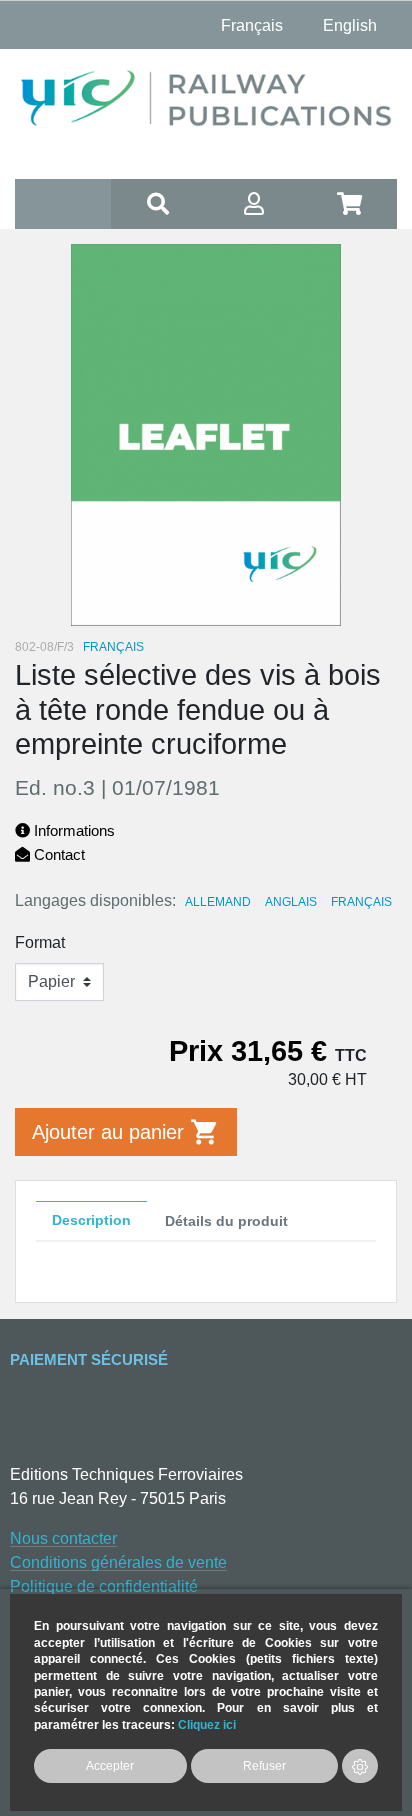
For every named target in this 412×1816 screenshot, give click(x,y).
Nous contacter (63, 1538)
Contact (57, 854)
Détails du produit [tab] (226, 1221)
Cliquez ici (207, 1724)
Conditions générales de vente (118, 1562)
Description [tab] (91, 1220)
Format (40, 942)
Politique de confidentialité (104, 1586)
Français (361, 902)
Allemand (218, 902)
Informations (72, 830)
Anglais (291, 902)
